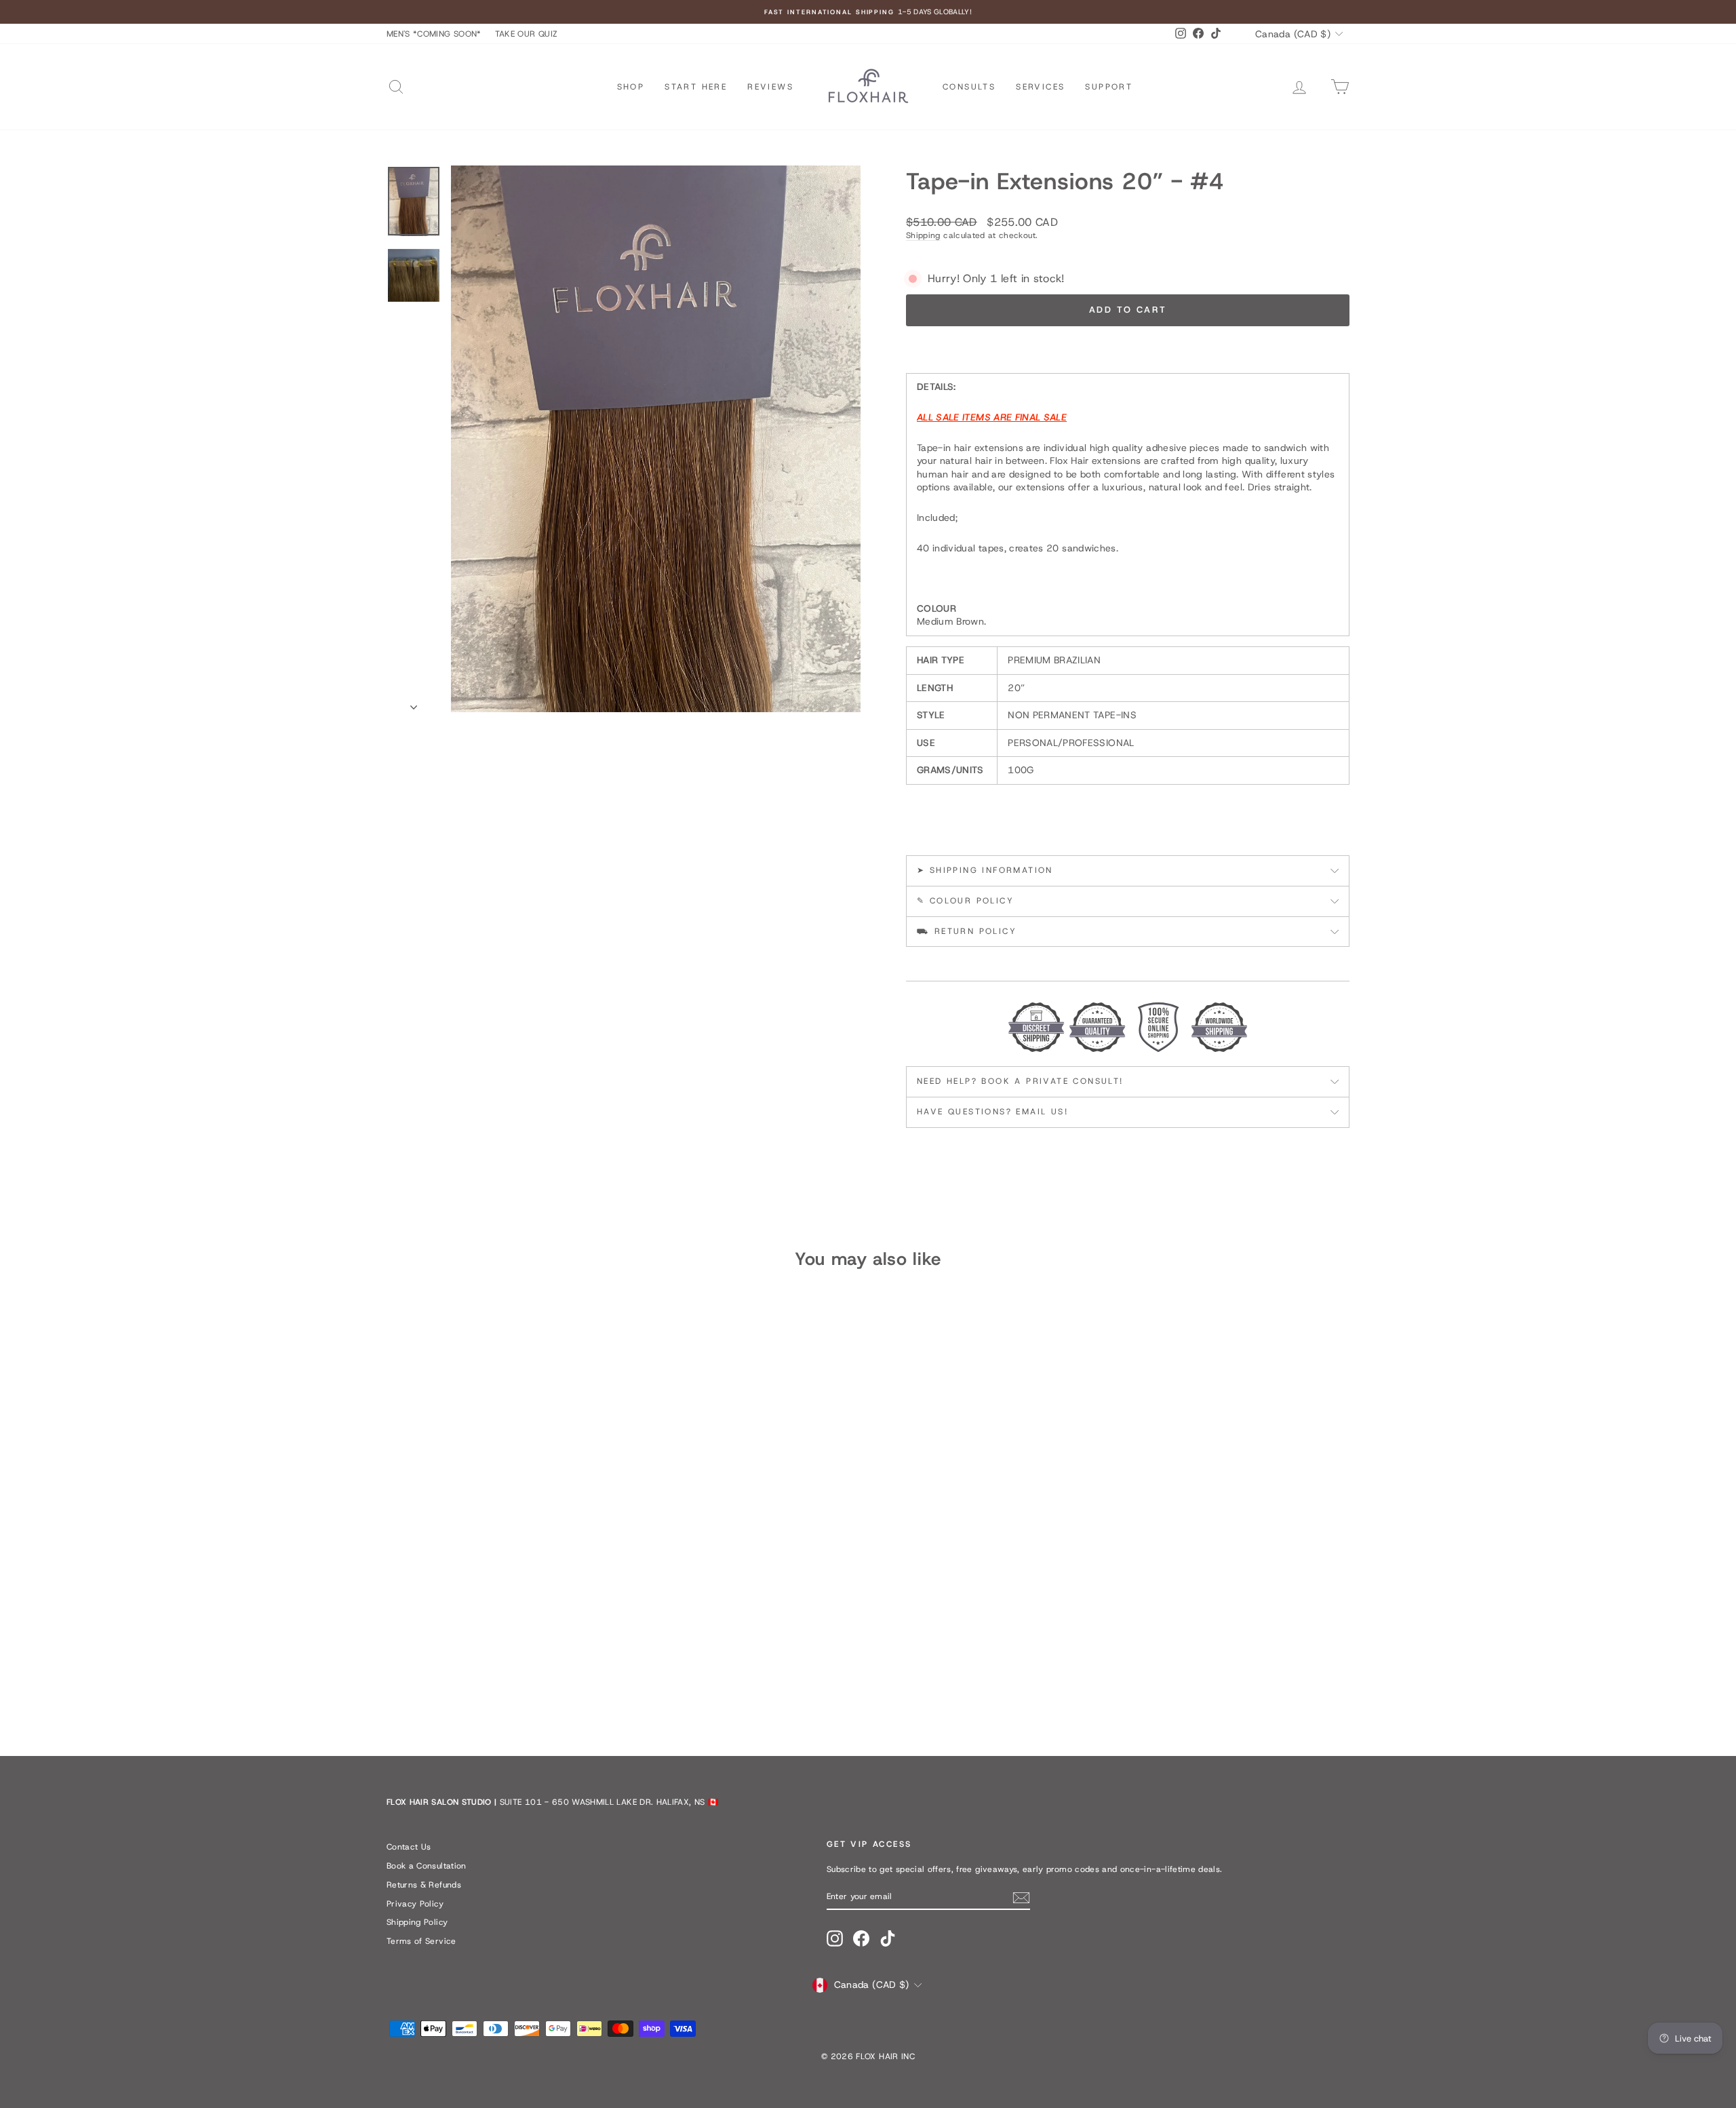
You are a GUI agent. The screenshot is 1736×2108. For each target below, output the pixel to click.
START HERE (696, 87)
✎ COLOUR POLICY (965, 901)
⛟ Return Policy (967, 931)
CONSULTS (969, 87)
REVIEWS (770, 87)
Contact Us (409, 1847)
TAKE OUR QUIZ (527, 34)
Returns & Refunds (424, 1885)
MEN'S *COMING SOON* (434, 34)
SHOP (631, 87)
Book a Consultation (427, 1866)
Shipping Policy (417, 1922)
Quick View (501, 1635)
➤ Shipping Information (985, 870)
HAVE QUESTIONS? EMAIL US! (992, 1112)
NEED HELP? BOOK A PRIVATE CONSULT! (1020, 1081)
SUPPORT (1109, 87)
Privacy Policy (415, 1904)
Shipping (923, 235)
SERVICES (1040, 87)
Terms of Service (421, 1941)
